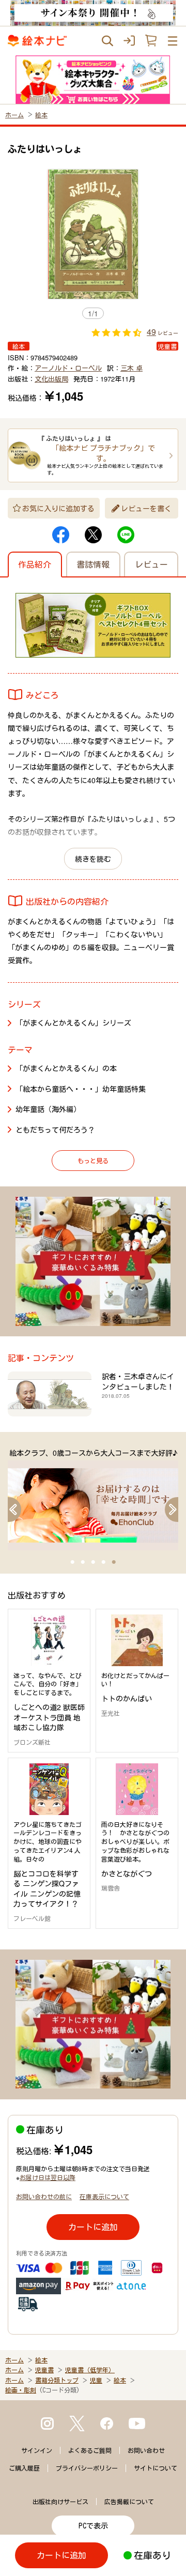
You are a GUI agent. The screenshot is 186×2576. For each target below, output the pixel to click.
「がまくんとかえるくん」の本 (66, 1068)
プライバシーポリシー (87, 2468)
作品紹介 (35, 564)
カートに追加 (93, 2227)
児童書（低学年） (90, 2370)
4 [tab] (103, 1562)
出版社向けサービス (60, 2502)
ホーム (14, 115)
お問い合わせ (146, 2450)
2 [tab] (83, 1562)
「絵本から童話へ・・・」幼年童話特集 (81, 1089)
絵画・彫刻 (21, 2390)
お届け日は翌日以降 (48, 2177)
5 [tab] (114, 1562)
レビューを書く (146, 508)
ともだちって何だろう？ (55, 1130)
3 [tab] (93, 1562)
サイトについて (156, 2468)
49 (151, 332)
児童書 (44, 2370)
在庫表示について (104, 2196)
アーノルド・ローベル (68, 368)
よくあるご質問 (90, 2450)
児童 (96, 2380)
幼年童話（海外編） (48, 1109)
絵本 (41, 115)
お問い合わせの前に (44, 2196)
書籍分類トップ (57, 2380)
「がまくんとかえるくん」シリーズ (73, 1023)
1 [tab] (72, 1562)
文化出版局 (51, 379)
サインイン (37, 2450)
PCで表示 (93, 2526)
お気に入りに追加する (58, 508)
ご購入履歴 (24, 2468)
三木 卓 (131, 368)
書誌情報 (93, 564)
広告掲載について (129, 2502)
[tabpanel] (93, 1499)
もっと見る (93, 1160)
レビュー (151, 564)
